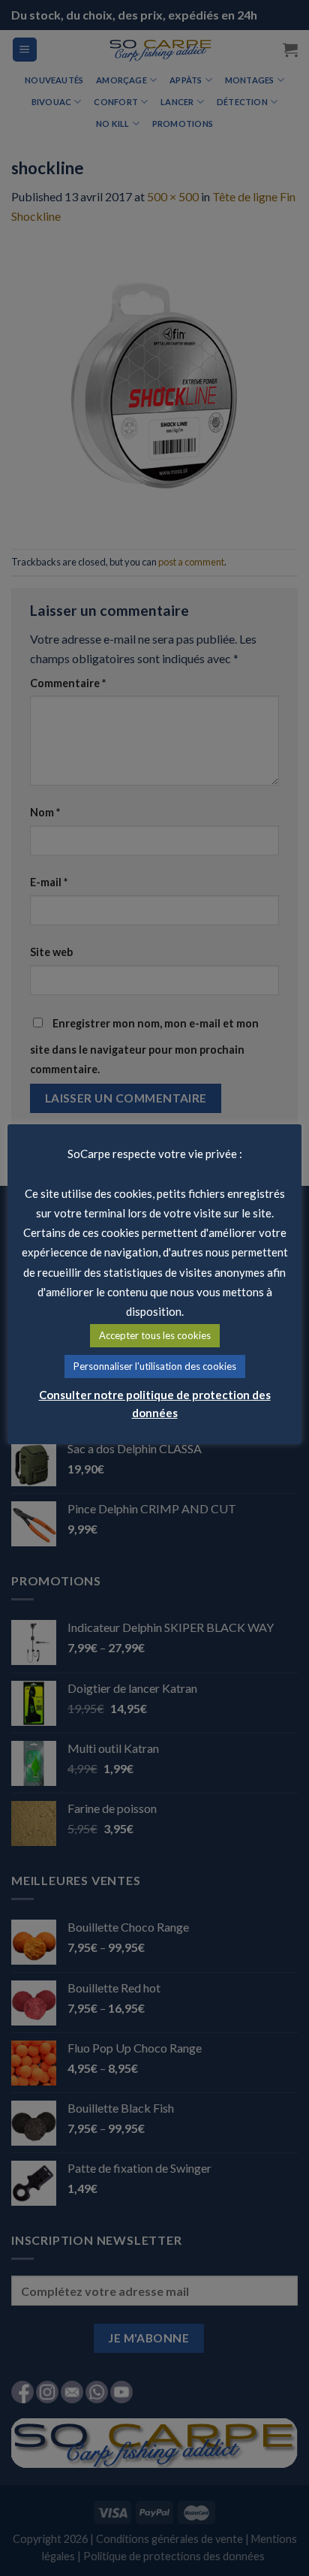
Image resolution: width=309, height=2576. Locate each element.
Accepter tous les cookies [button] (155, 1335)
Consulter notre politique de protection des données (155, 1404)
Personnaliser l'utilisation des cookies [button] (155, 1366)
